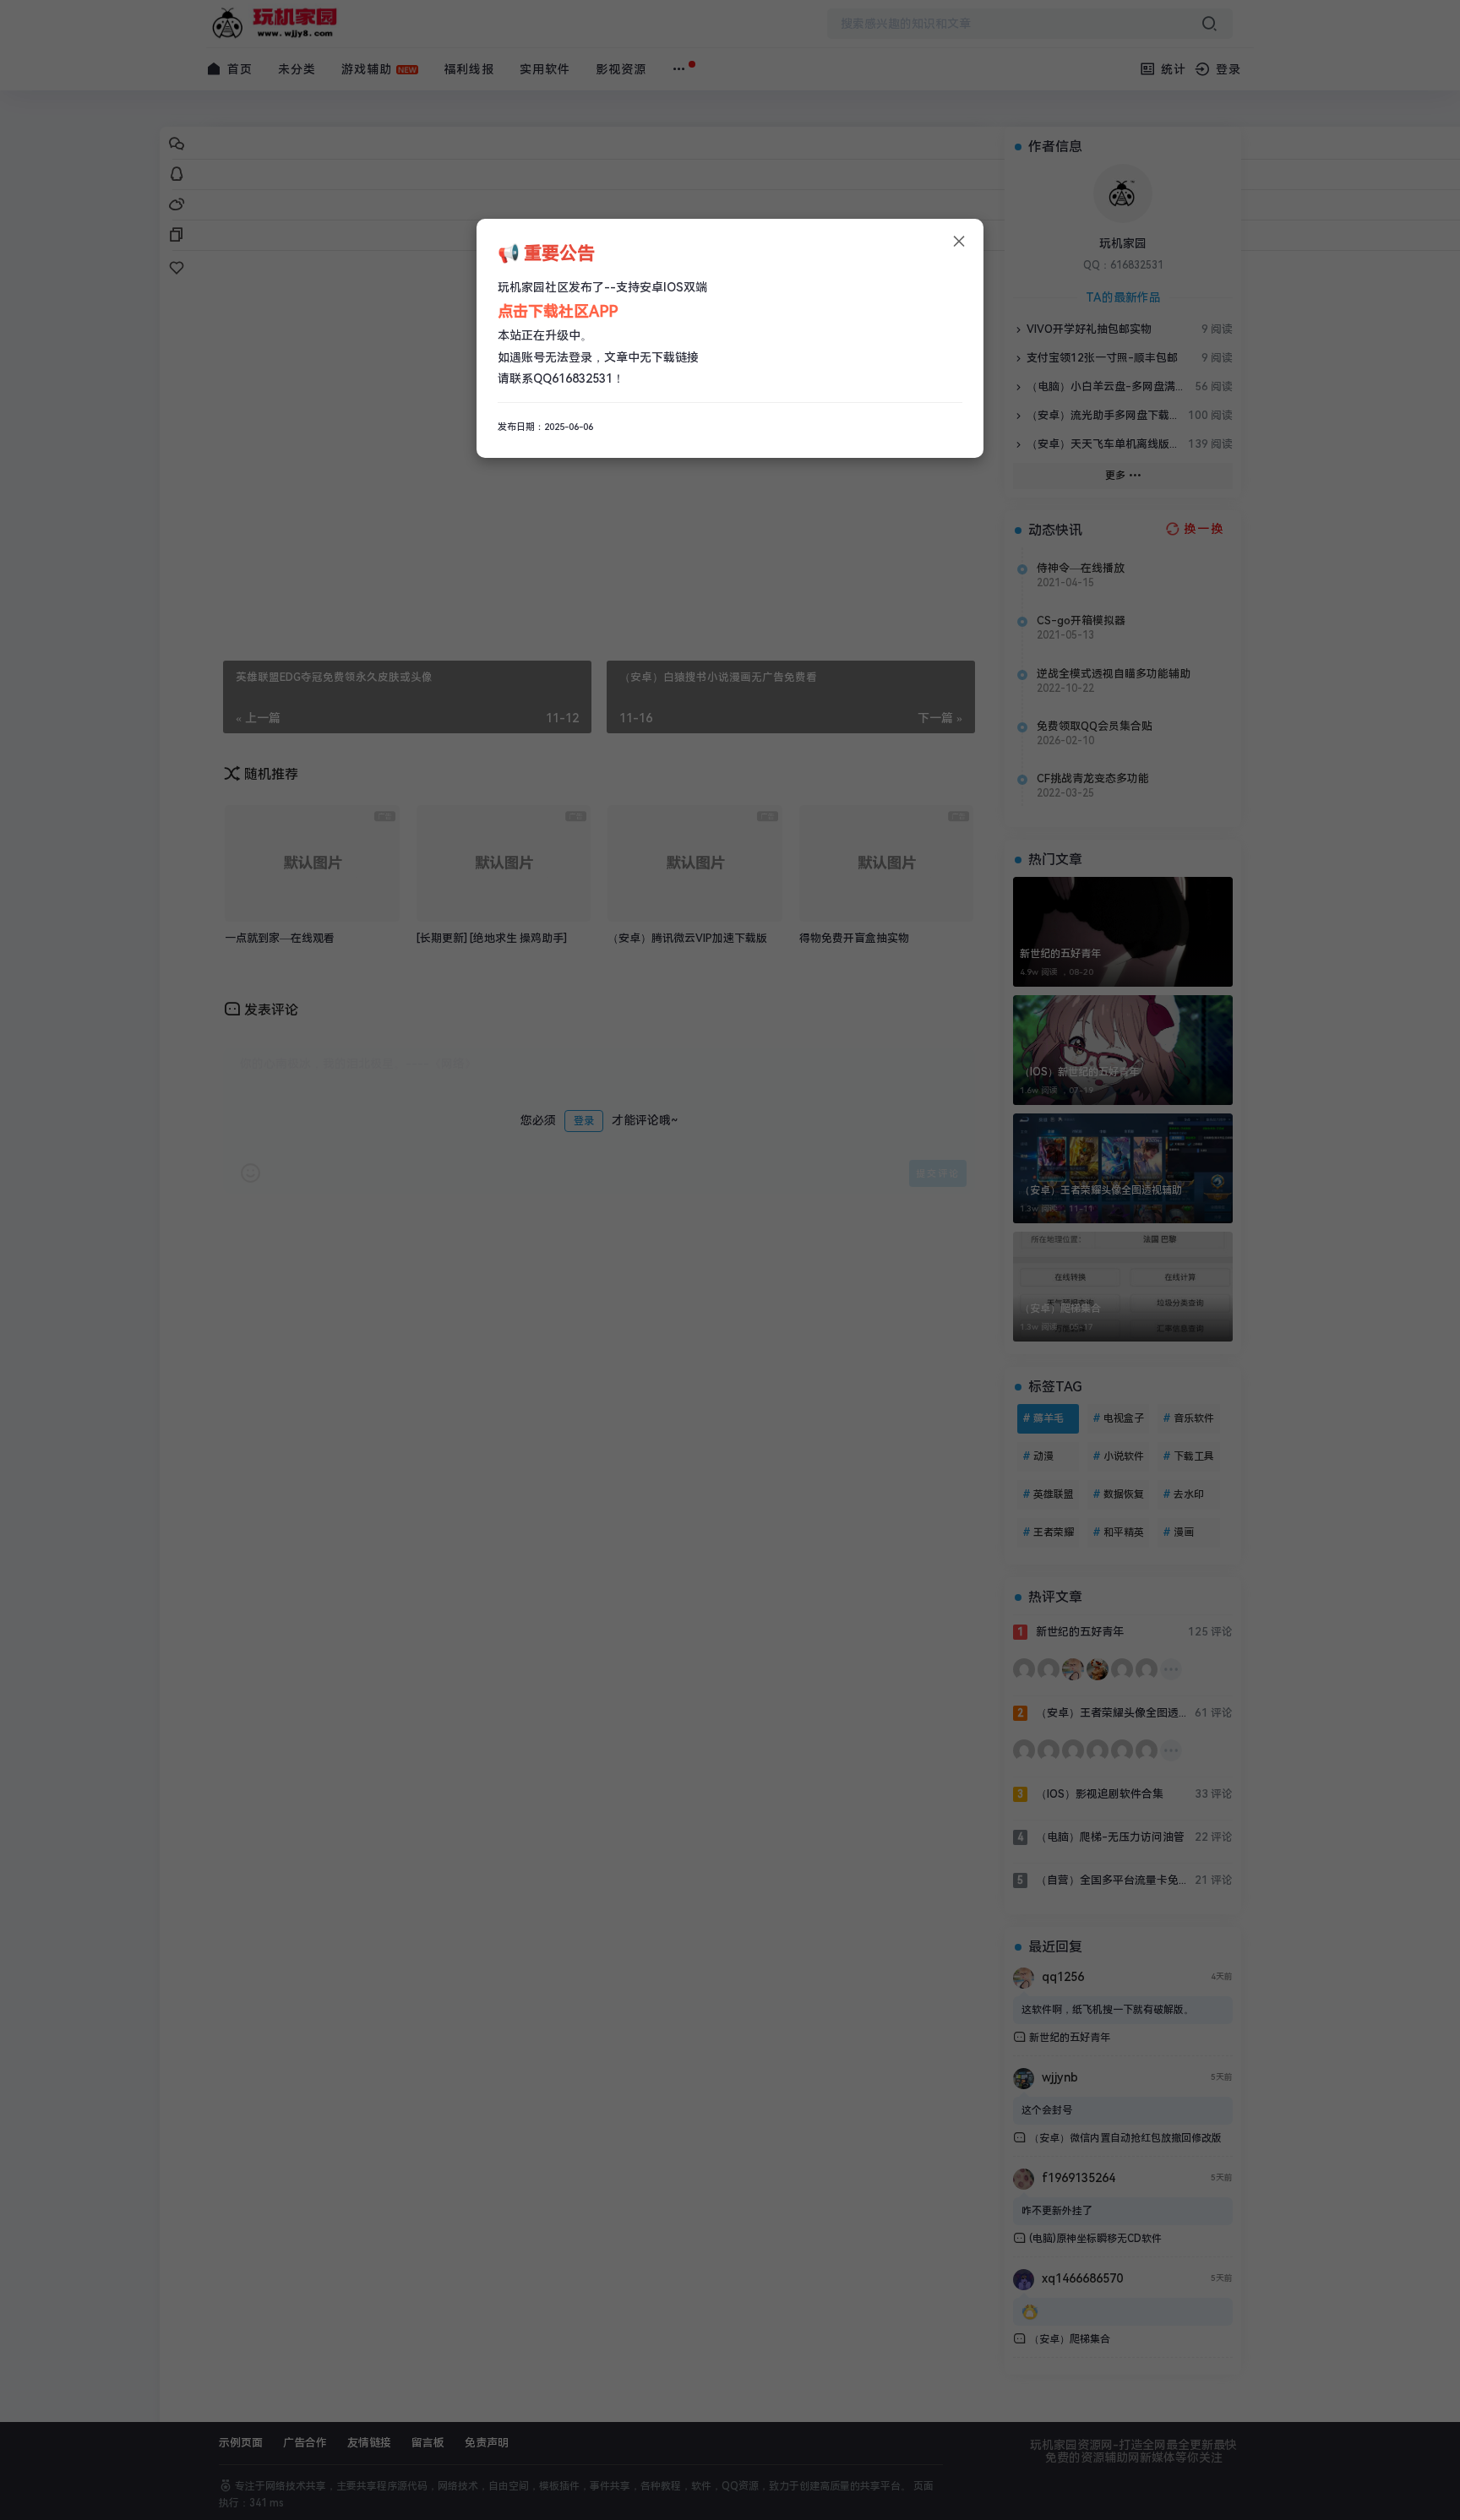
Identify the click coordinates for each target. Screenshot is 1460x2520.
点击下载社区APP (558, 311)
